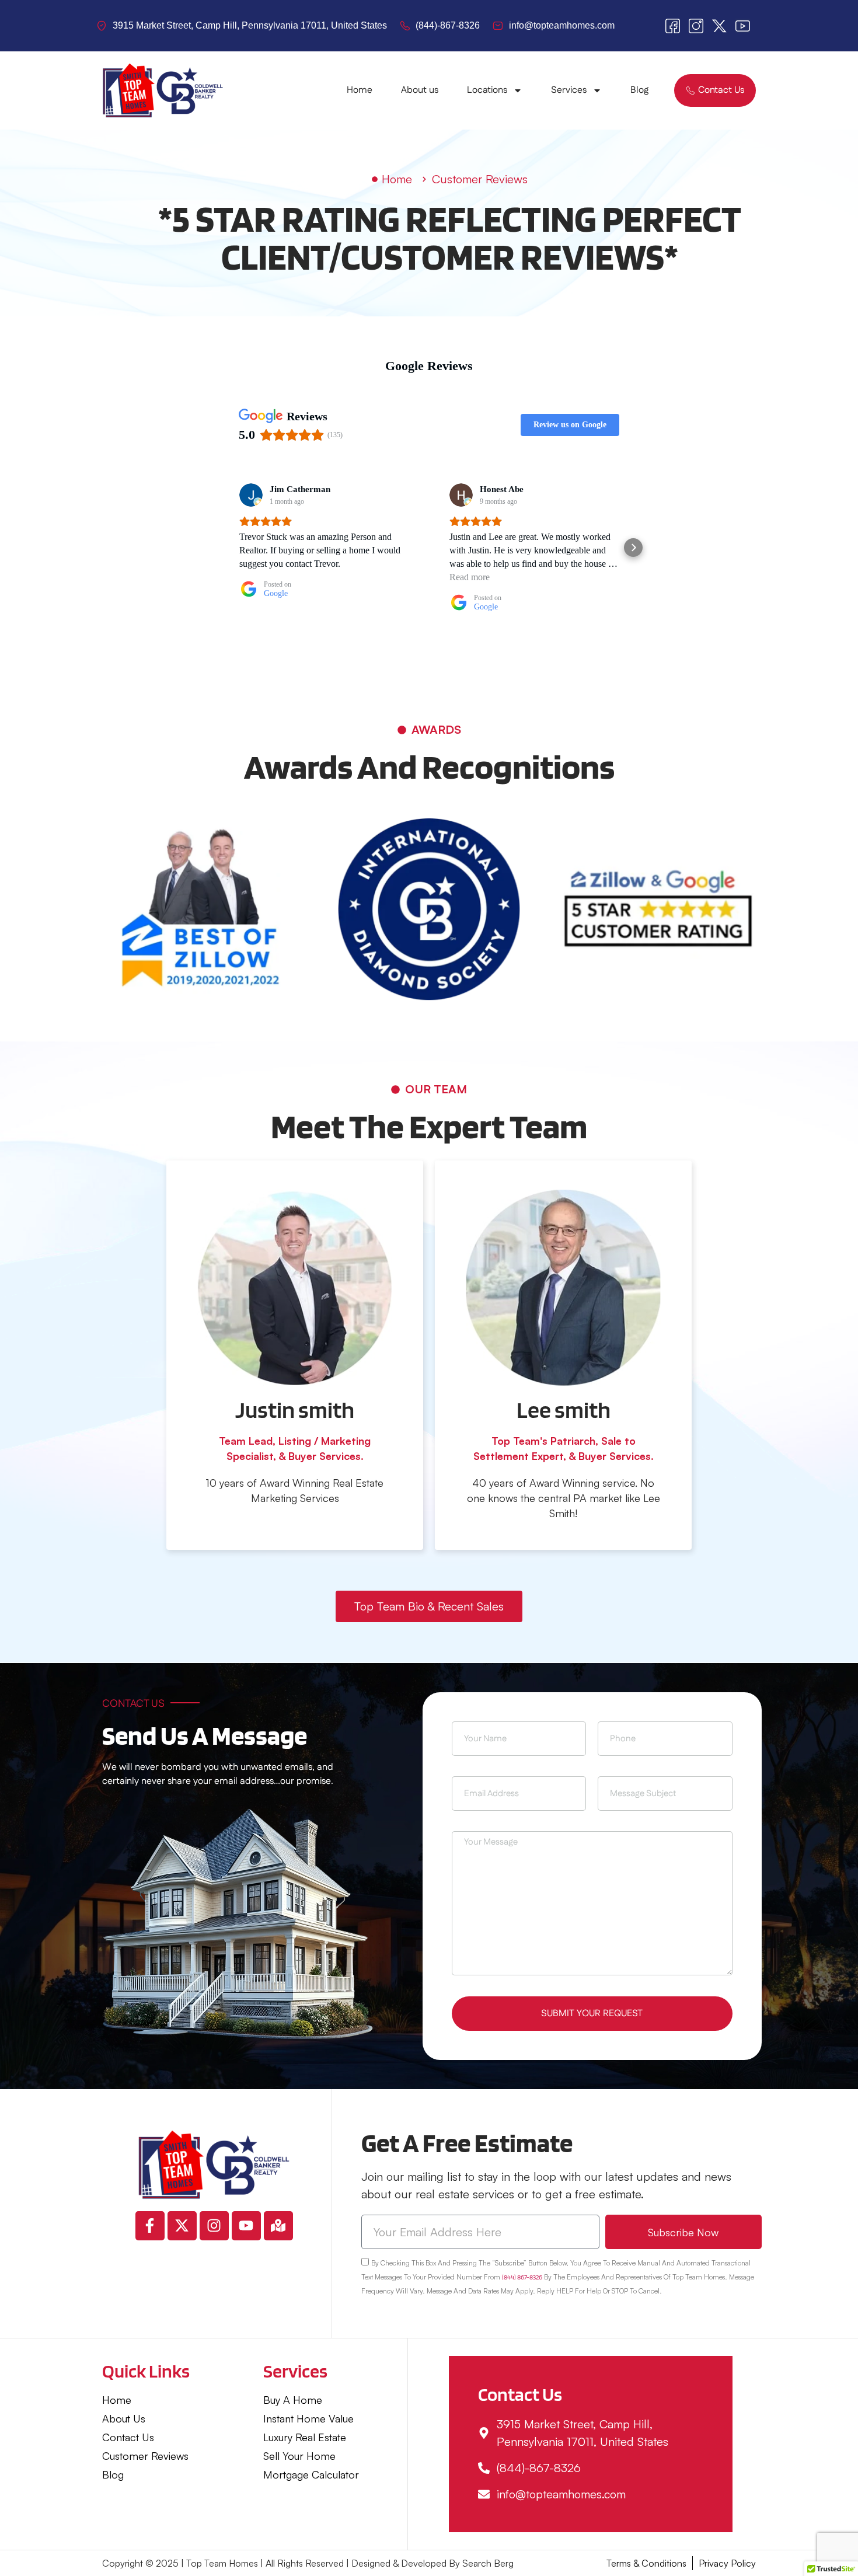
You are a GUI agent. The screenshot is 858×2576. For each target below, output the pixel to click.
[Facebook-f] (150, 2226)
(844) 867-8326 (522, 2277)
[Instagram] (214, 2226)
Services (569, 90)
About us (420, 90)
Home (360, 90)
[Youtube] (246, 2226)
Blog (639, 90)
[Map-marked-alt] (278, 2226)
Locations (487, 90)
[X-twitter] (182, 2226)
